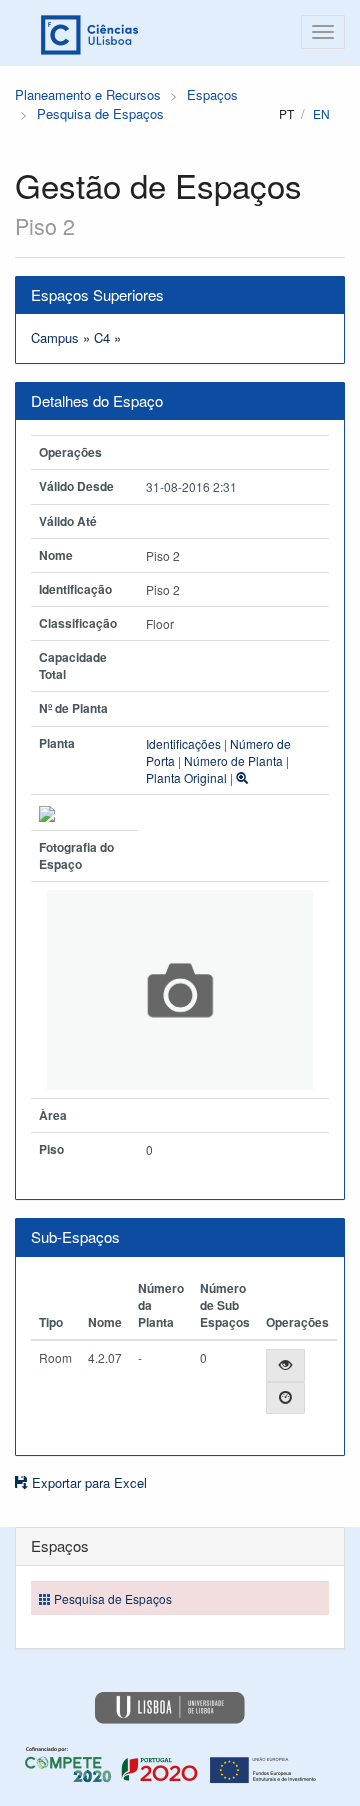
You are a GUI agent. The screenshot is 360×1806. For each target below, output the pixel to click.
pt (286, 113)
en (321, 113)
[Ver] (285, 1365)
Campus (55, 337)
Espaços (212, 94)
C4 (102, 337)
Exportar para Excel (87, 1482)
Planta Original (186, 777)
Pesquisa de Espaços (100, 113)
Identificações (183, 743)
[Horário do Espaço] (285, 1398)
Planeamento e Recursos (88, 94)
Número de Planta (233, 760)
